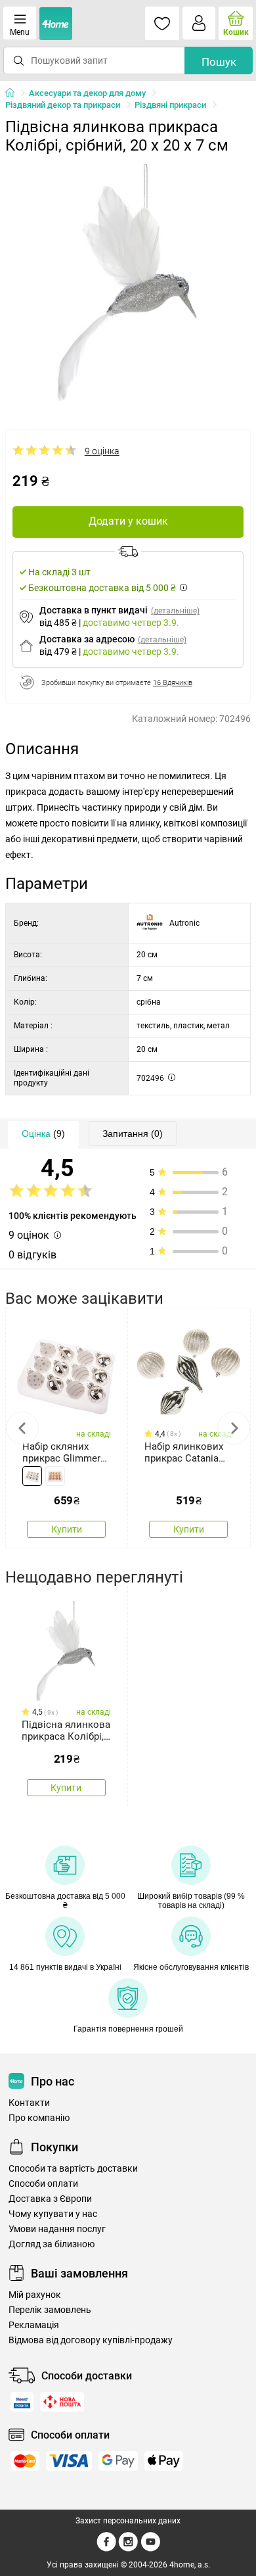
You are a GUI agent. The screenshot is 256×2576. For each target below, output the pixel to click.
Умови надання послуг (57, 2229)
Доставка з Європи (50, 2199)
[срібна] (32, 1476)
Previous (22, 1428)
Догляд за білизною (52, 2244)
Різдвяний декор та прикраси (63, 105)
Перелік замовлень (50, 2310)
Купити (67, 1529)
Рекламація (34, 2325)
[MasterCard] (25, 2461)
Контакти (29, 2103)
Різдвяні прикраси (170, 105)
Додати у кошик (128, 521)
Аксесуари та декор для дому (87, 93)
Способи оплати (43, 2184)
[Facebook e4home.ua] (106, 2549)
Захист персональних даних (128, 2521)
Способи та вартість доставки (73, 2169)
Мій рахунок (35, 2295)
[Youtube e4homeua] (150, 2549)
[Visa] (69, 2461)
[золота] (55, 1476)
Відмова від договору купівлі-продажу (91, 2340)
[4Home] (14, 93)
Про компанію (39, 2118)
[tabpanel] (128, 283)
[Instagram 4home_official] (128, 2549)
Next (234, 1428)
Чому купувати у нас (53, 2214)
